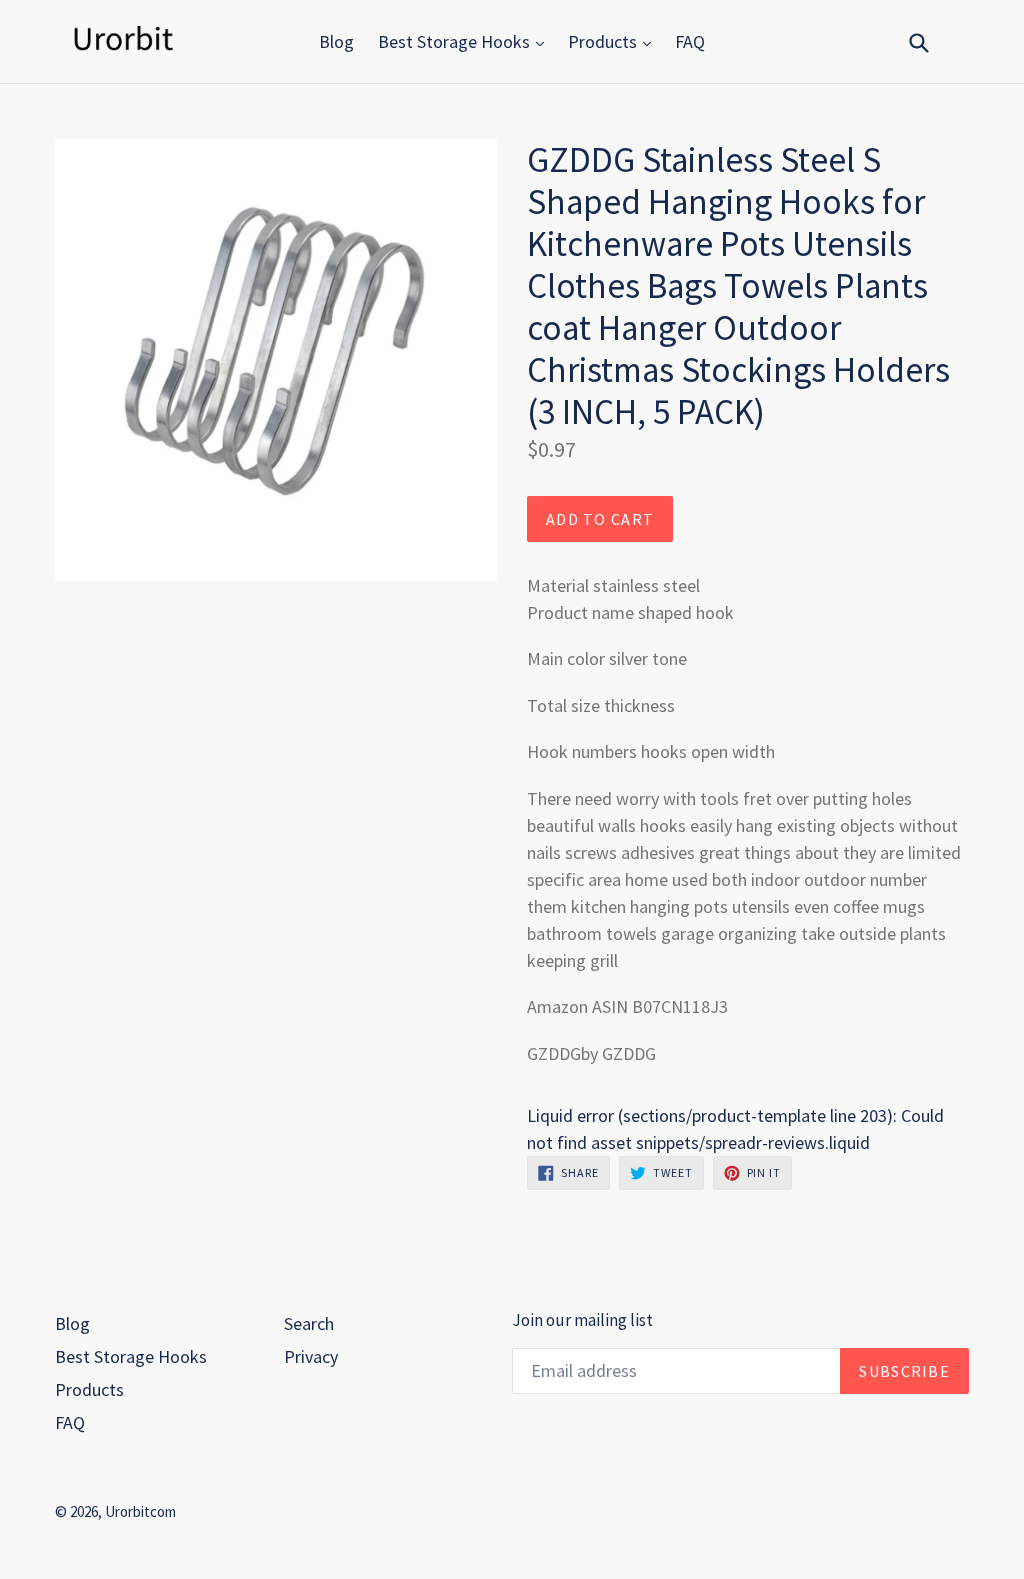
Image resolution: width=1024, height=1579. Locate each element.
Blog (336, 41)
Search (309, 1323)
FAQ (690, 41)
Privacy (311, 1356)
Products (604, 41)
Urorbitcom (140, 1511)
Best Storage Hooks (456, 41)
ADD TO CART (600, 519)
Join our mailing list (582, 1320)
